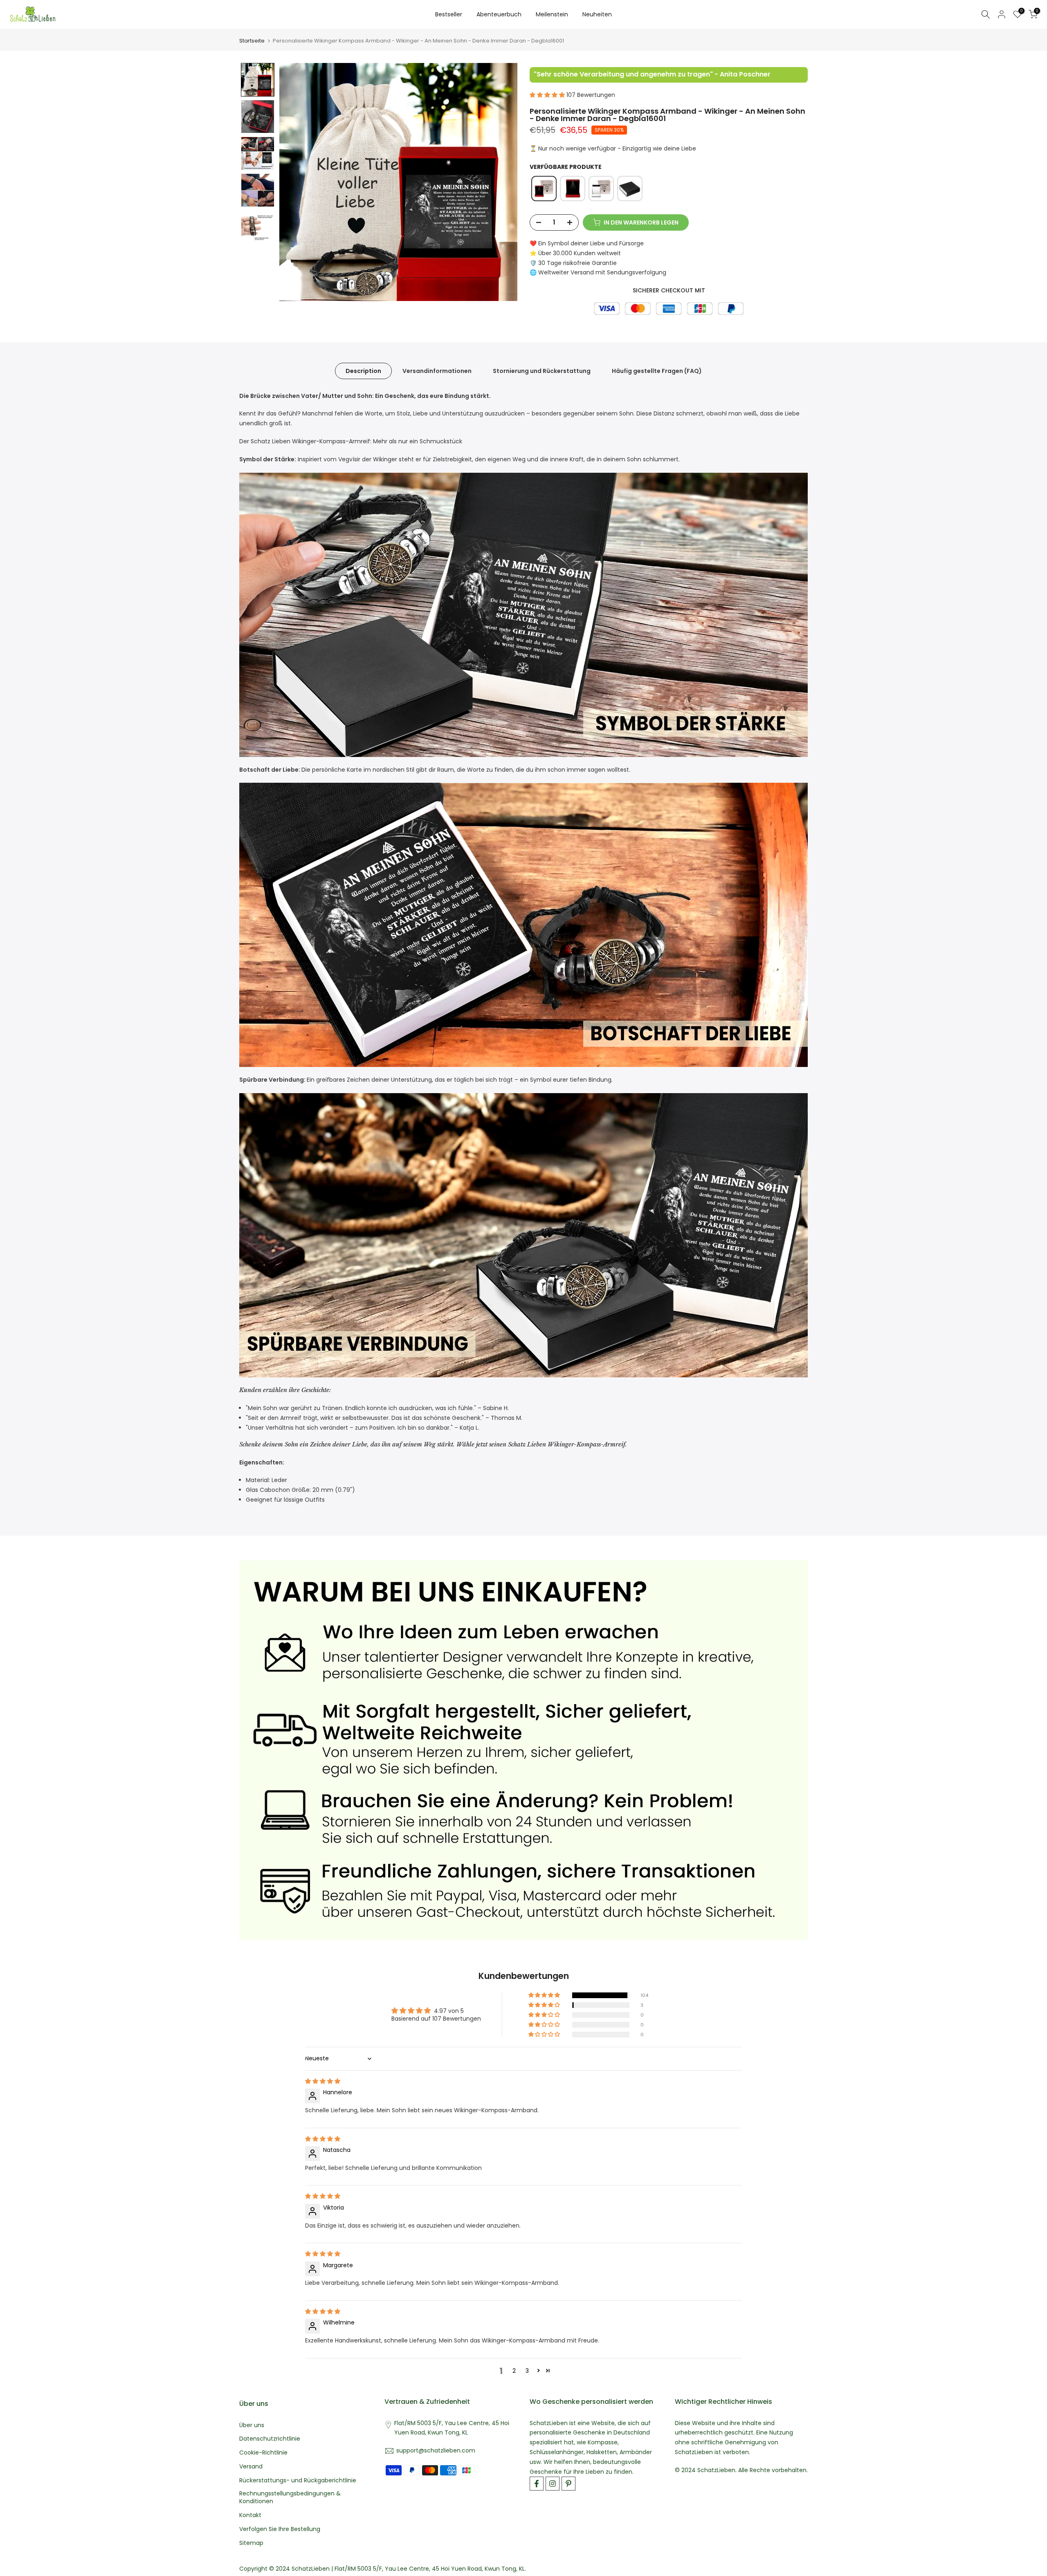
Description (363, 371)
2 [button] (514, 2371)
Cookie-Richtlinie (263, 2453)
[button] (258, 80)
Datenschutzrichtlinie (270, 2439)
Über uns (252, 2425)
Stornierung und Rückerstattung (542, 371)
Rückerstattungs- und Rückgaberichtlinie (298, 2481)
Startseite (252, 41)
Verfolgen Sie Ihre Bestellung (280, 2529)
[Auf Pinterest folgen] (568, 2484)
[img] (323, 2081)
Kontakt (250, 2515)
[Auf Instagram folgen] (553, 2484)
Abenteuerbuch (499, 14)
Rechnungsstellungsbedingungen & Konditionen (290, 2498)
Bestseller (449, 14)
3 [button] (527, 2371)
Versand (251, 2467)
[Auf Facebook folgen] (537, 2484)
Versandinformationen (437, 371)
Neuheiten (597, 14)
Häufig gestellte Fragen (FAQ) (657, 371)
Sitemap (251, 2543)
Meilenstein (552, 14)
